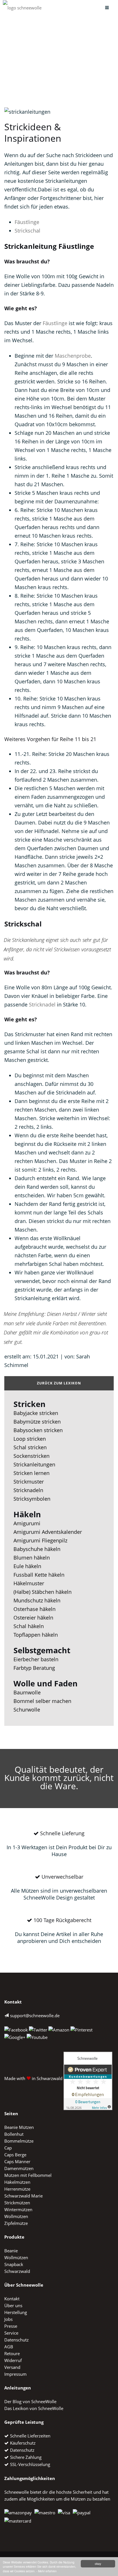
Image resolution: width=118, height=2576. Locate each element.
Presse (11, 2326)
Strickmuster (29, 1482)
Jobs (8, 2319)
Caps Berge (15, 2155)
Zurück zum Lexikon (59, 1383)
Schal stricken (30, 1447)
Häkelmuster (29, 1583)
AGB (9, 2347)
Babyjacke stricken (36, 1413)
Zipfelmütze (16, 2223)
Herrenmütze (17, 2189)
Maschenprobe (73, 356)
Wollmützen (16, 2216)
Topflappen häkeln (36, 1635)
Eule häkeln (27, 1566)
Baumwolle (27, 1692)
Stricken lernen (32, 1473)
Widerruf (13, 2360)
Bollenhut (14, 2134)
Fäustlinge (27, 222)
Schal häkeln (29, 1626)
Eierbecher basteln (36, 1659)
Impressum (15, 2374)
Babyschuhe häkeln (37, 1549)
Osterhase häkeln (35, 1609)
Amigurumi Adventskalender (48, 1532)
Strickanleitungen (34, 1464)
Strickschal (27, 231)
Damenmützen (19, 2168)
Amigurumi (27, 1523)
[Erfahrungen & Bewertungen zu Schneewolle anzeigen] (88, 2078)
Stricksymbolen (32, 1499)
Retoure (12, 2353)
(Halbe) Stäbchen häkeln (43, 1592)
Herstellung (16, 2312)
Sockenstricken (32, 1456)
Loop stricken (30, 1439)
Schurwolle (27, 1710)
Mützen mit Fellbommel (28, 2175)
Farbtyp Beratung (34, 1668)
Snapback (14, 2264)
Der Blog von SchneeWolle (30, 2401)
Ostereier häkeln (33, 1618)
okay (98, 2564)
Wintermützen (18, 2209)
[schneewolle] (22, 8)
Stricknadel (42, 1004)
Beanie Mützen (19, 2127)
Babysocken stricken (38, 1430)
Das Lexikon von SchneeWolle (34, 2408)
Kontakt (12, 2299)
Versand (12, 2367)
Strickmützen (17, 2203)
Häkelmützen (17, 2182)
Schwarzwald (17, 2271)
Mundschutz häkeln (37, 1600)
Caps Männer (17, 2161)
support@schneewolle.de (35, 2015)
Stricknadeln (28, 1490)
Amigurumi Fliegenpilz (40, 1540)
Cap (8, 2148)
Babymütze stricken (37, 1422)
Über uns (13, 2305)
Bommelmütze (19, 2141)
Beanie (11, 2251)
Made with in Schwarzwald (33, 2078)
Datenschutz (16, 2340)
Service (11, 2333)
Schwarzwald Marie (23, 2196)
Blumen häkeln (32, 1558)
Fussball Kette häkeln (39, 1575)
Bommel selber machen (42, 1701)
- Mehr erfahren (47, 2571)
